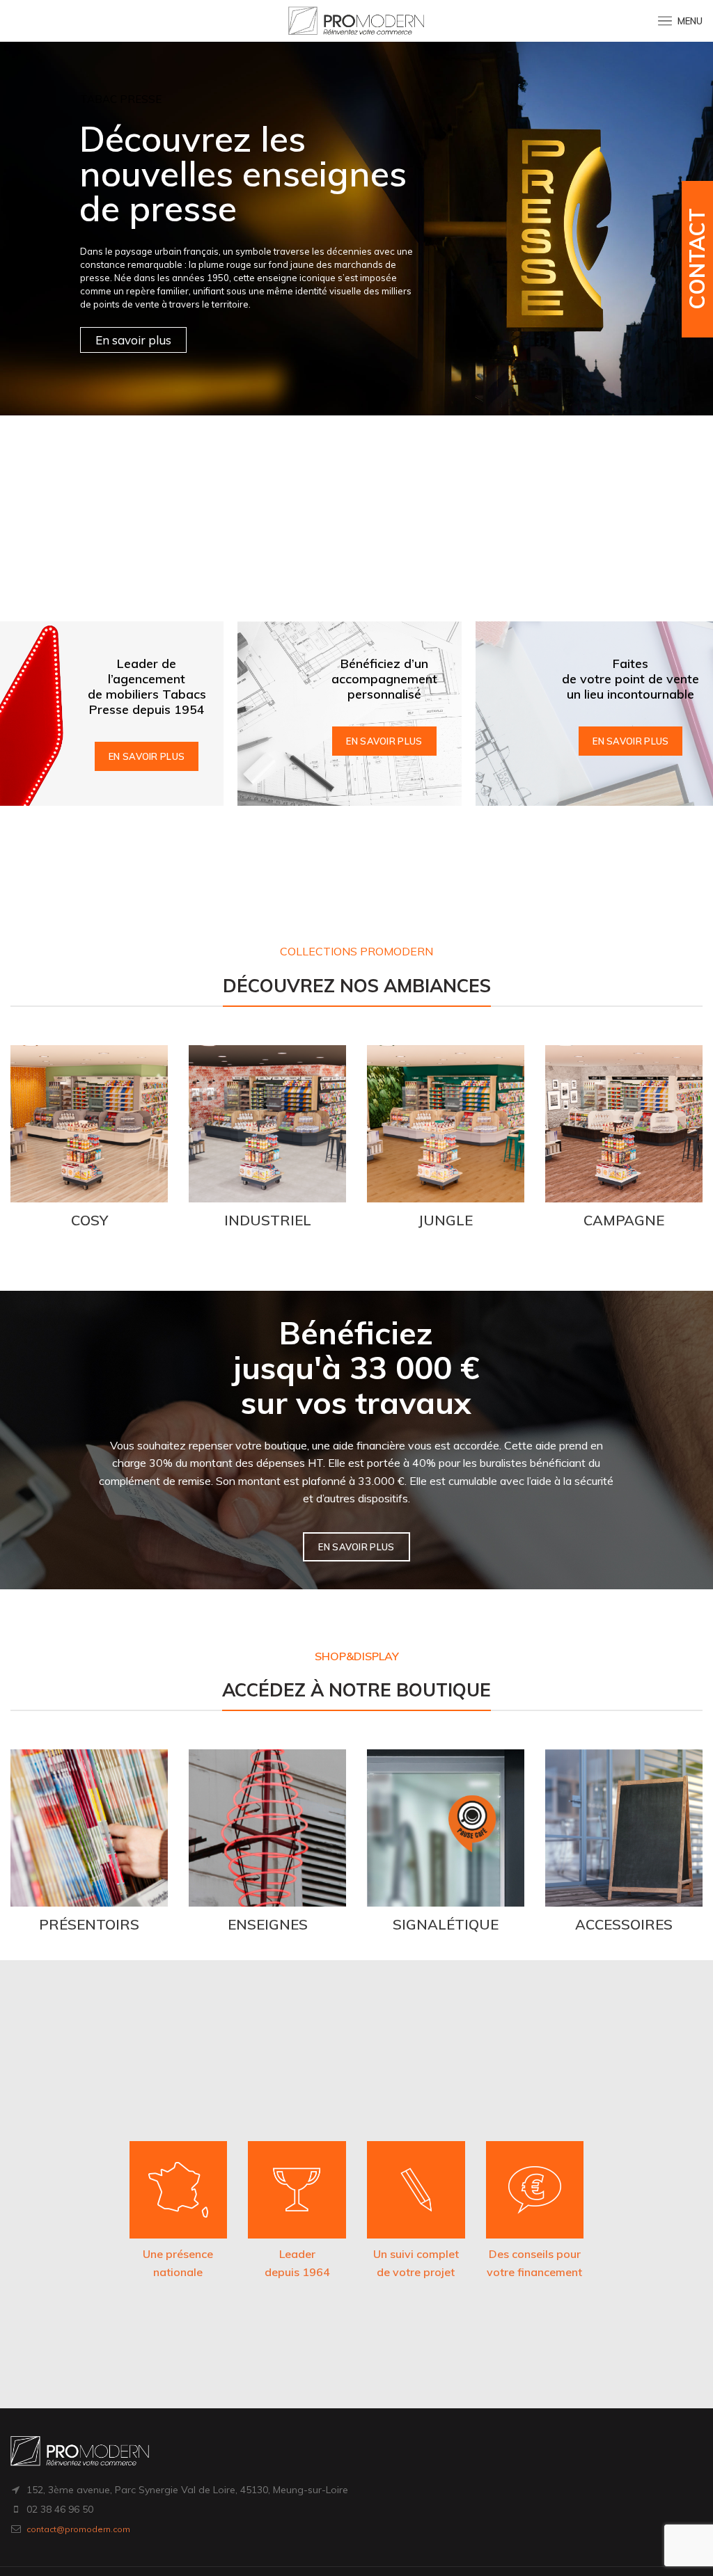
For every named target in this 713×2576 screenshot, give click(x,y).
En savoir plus (147, 756)
